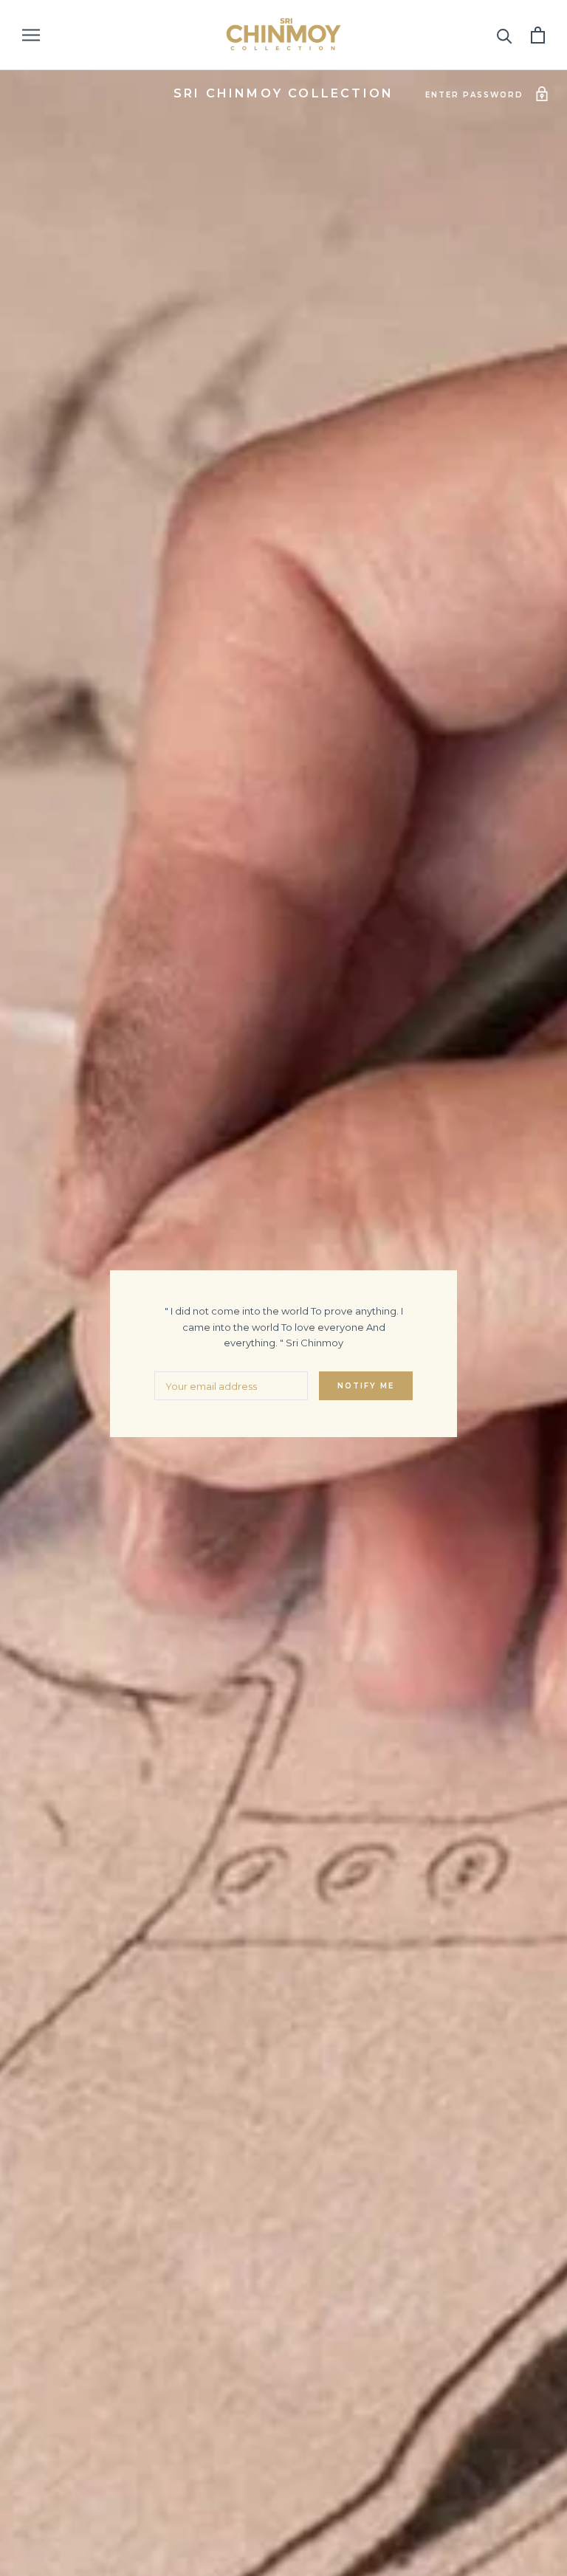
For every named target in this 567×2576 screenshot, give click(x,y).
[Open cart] (538, 35)
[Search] (505, 35)
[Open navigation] (31, 35)
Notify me (366, 1386)
